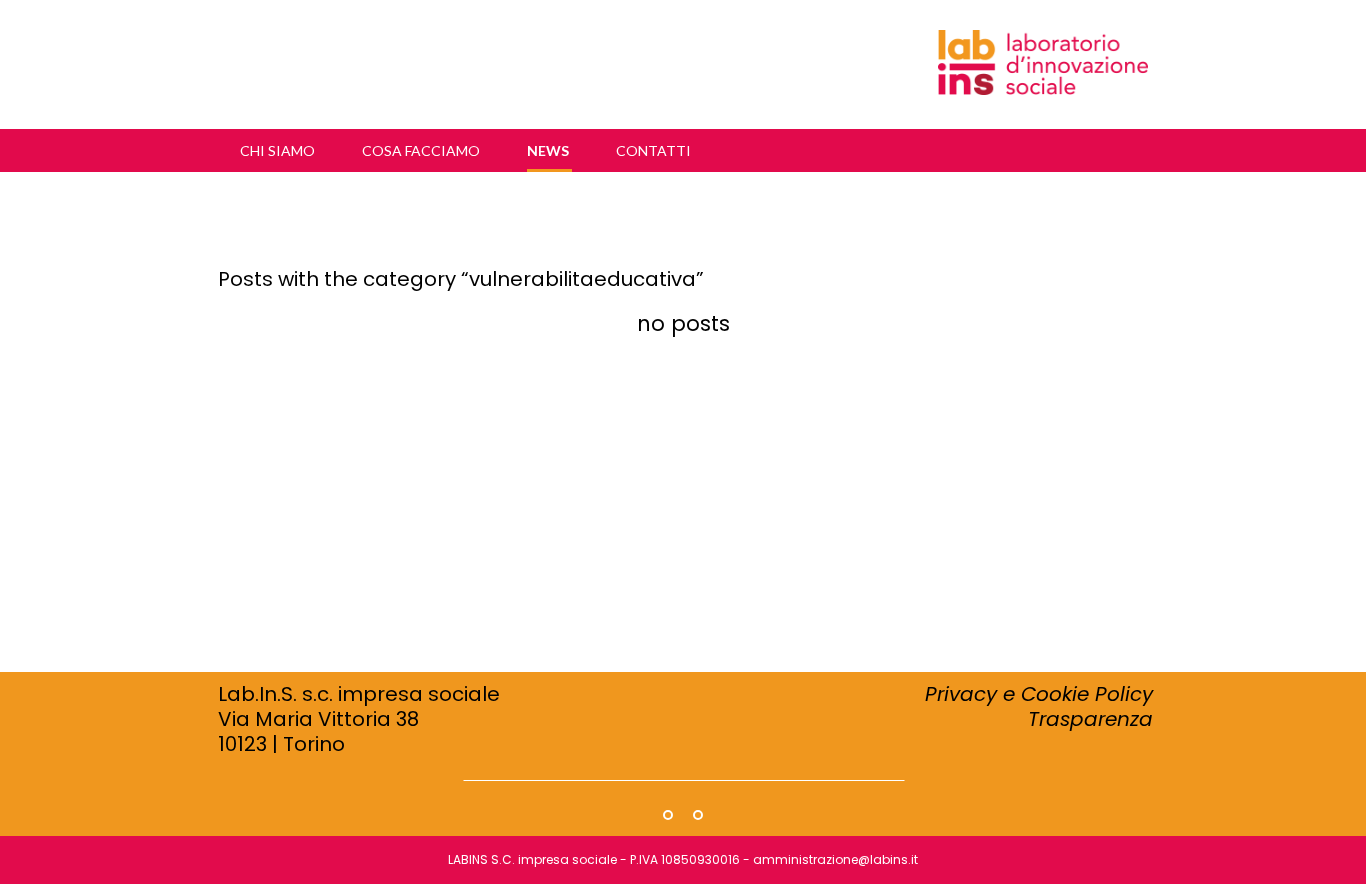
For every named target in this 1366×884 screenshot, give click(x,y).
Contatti (653, 150)
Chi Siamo (279, 150)
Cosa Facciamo (422, 150)
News (549, 150)
